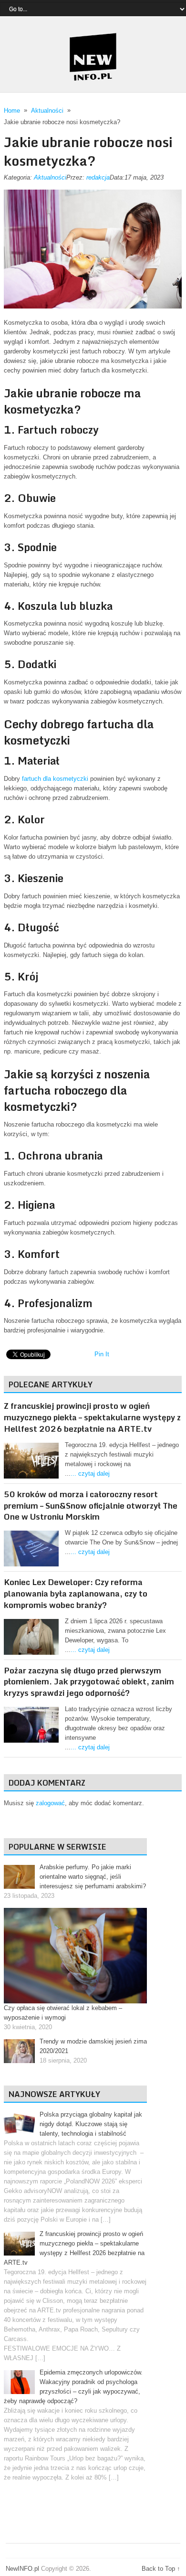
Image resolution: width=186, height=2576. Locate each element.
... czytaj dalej (90, 1474)
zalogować (50, 1803)
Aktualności (50, 177)
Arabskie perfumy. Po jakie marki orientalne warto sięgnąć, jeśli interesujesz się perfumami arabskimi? (93, 1877)
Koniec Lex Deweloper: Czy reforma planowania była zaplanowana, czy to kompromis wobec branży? (76, 1593)
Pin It (102, 1354)
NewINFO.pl (22, 2569)
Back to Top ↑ (161, 2569)
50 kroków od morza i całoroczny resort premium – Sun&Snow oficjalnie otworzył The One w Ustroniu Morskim (91, 1506)
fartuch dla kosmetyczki (55, 779)
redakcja (98, 177)
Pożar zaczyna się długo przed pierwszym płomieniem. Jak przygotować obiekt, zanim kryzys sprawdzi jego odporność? (89, 1682)
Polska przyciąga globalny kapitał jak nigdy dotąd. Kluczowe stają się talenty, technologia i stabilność (91, 2124)
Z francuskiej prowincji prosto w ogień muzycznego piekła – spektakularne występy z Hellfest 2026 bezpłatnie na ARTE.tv (92, 1417)
